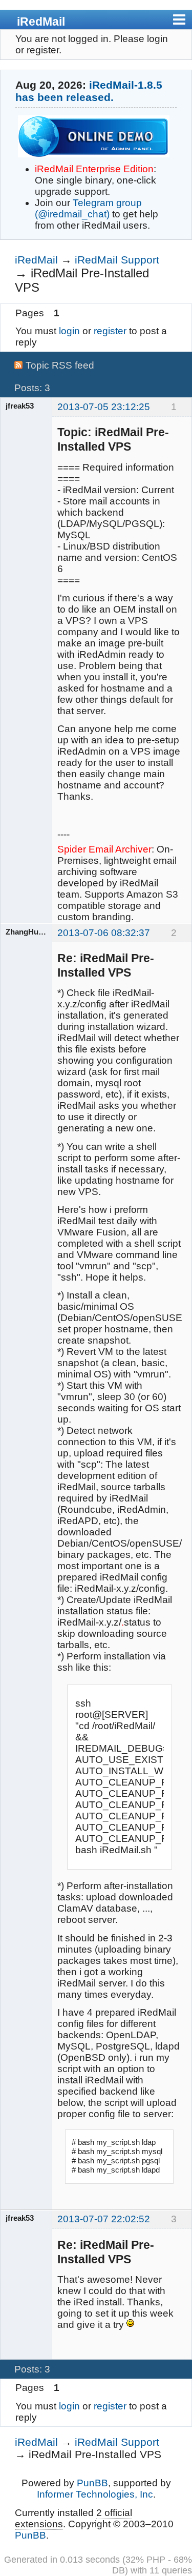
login (69, 331)
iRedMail (41, 22)
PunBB (92, 2483)
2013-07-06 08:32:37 (104, 933)
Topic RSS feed (60, 365)
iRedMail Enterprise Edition (94, 169)
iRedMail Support (117, 260)
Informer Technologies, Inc (95, 2494)
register (110, 331)
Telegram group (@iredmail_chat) (88, 208)
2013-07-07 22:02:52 (104, 2219)
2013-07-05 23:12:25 (104, 407)
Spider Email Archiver (104, 849)
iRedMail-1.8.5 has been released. (89, 91)
